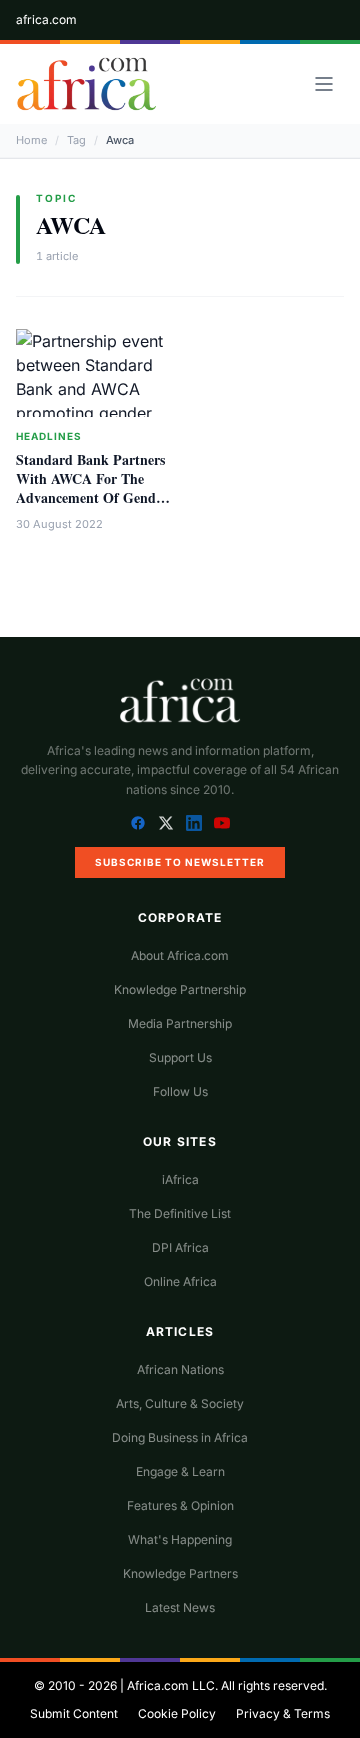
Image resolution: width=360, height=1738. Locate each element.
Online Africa (180, 1281)
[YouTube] (222, 823)
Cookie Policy (177, 1713)
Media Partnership (180, 1023)
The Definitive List (180, 1213)
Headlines (49, 436)
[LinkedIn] (194, 823)
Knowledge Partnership (180, 989)
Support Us (180, 1057)
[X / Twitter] (166, 823)
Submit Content (74, 1713)
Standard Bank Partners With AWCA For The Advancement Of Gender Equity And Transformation (92, 498)
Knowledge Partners (180, 1573)
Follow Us (180, 1091)
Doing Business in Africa (180, 1437)
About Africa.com (180, 955)
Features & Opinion (180, 1505)
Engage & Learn (180, 1471)
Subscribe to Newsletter (180, 862)
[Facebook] (138, 823)
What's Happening (180, 1539)
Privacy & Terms (283, 1713)
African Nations (180, 1369)
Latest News (180, 1607)
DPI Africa (180, 1247)
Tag (76, 140)
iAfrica (180, 1179)
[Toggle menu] (324, 84)
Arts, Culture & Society (180, 1403)
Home (31, 140)
